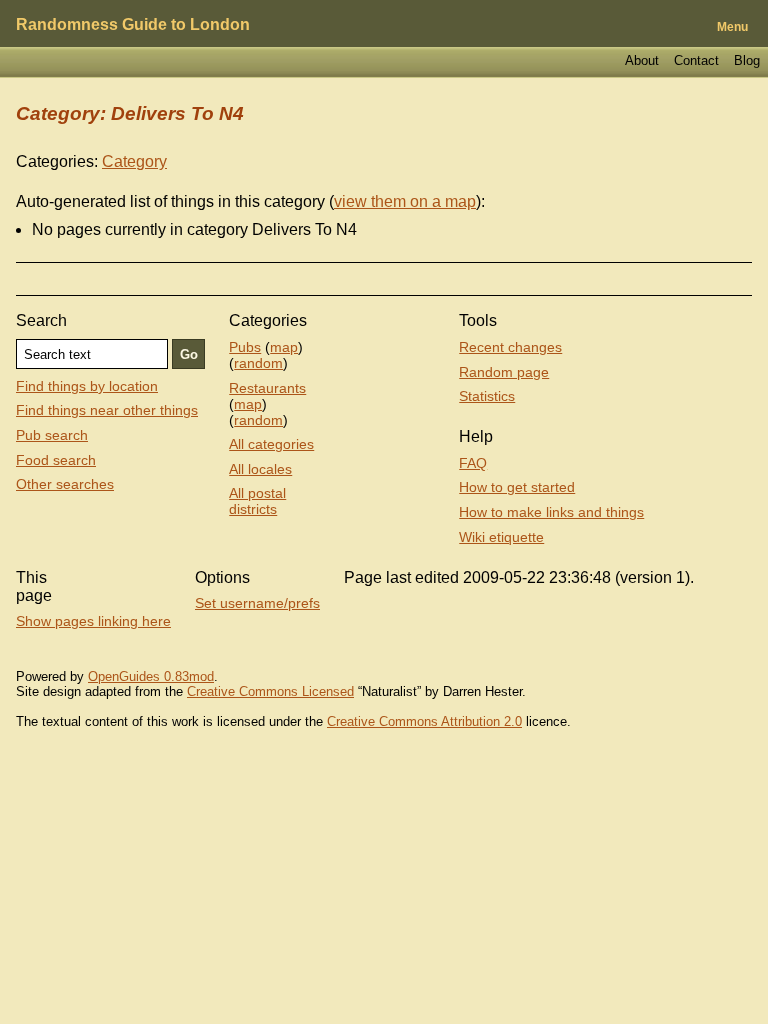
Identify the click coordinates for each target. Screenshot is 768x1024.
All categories (271, 444)
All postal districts (257, 501)
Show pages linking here (93, 621)
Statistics (487, 396)
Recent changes (510, 347)
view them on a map (405, 201)
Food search (56, 460)
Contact (696, 60)
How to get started (517, 487)
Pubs (245, 347)
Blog (747, 60)
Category (134, 161)
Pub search (52, 435)
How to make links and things (551, 512)
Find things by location (87, 386)
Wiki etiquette (501, 537)
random (258, 363)
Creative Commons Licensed (270, 691)
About (642, 60)
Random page (504, 372)
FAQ (473, 463)
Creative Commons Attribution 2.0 (424, 721)
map (284, 347)
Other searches (65, 484)
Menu (732, 27)
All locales (260, 469)
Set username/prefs (257, 603)
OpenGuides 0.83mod (151, 676)
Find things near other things (107, 410)
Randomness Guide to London (133, 24)
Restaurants (267, 388)
